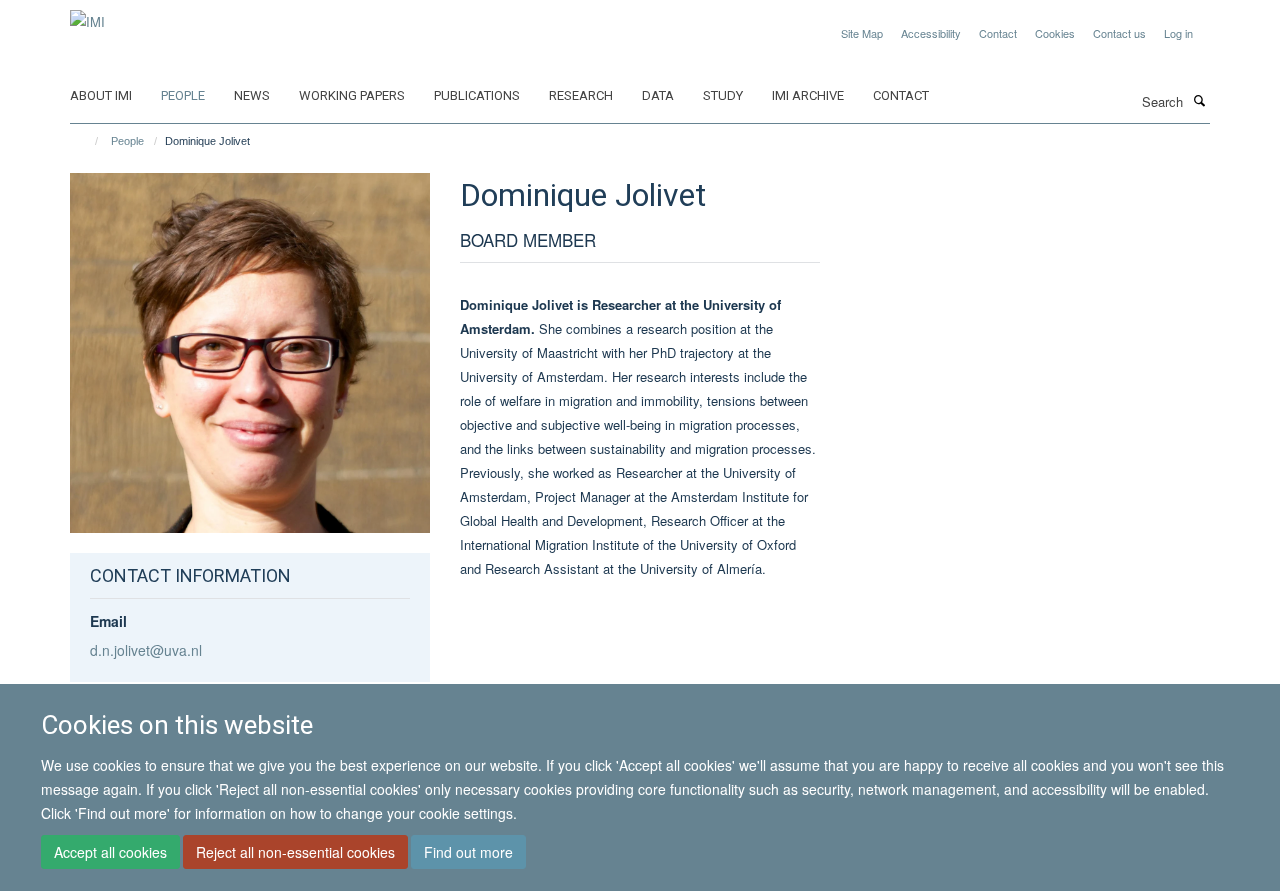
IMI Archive (808, 95)
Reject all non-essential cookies (295, 852)
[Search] (1199, 100)
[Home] (87, 141)
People (183, 95)
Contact (998, 33)
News (252, 95)
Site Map (862, 33)
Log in (1178, 33)
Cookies (1055, 33)
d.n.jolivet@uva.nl (146, 650)
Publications (477, 95)
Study (723, 95)
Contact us (1119, 33)
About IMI (101, 95)
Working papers (352, 95)
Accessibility (931, 33)
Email (108, 621)
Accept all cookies (110, 852)
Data (658, 95)
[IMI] (87, 14)
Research (581, 95)
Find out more (468, 852)
